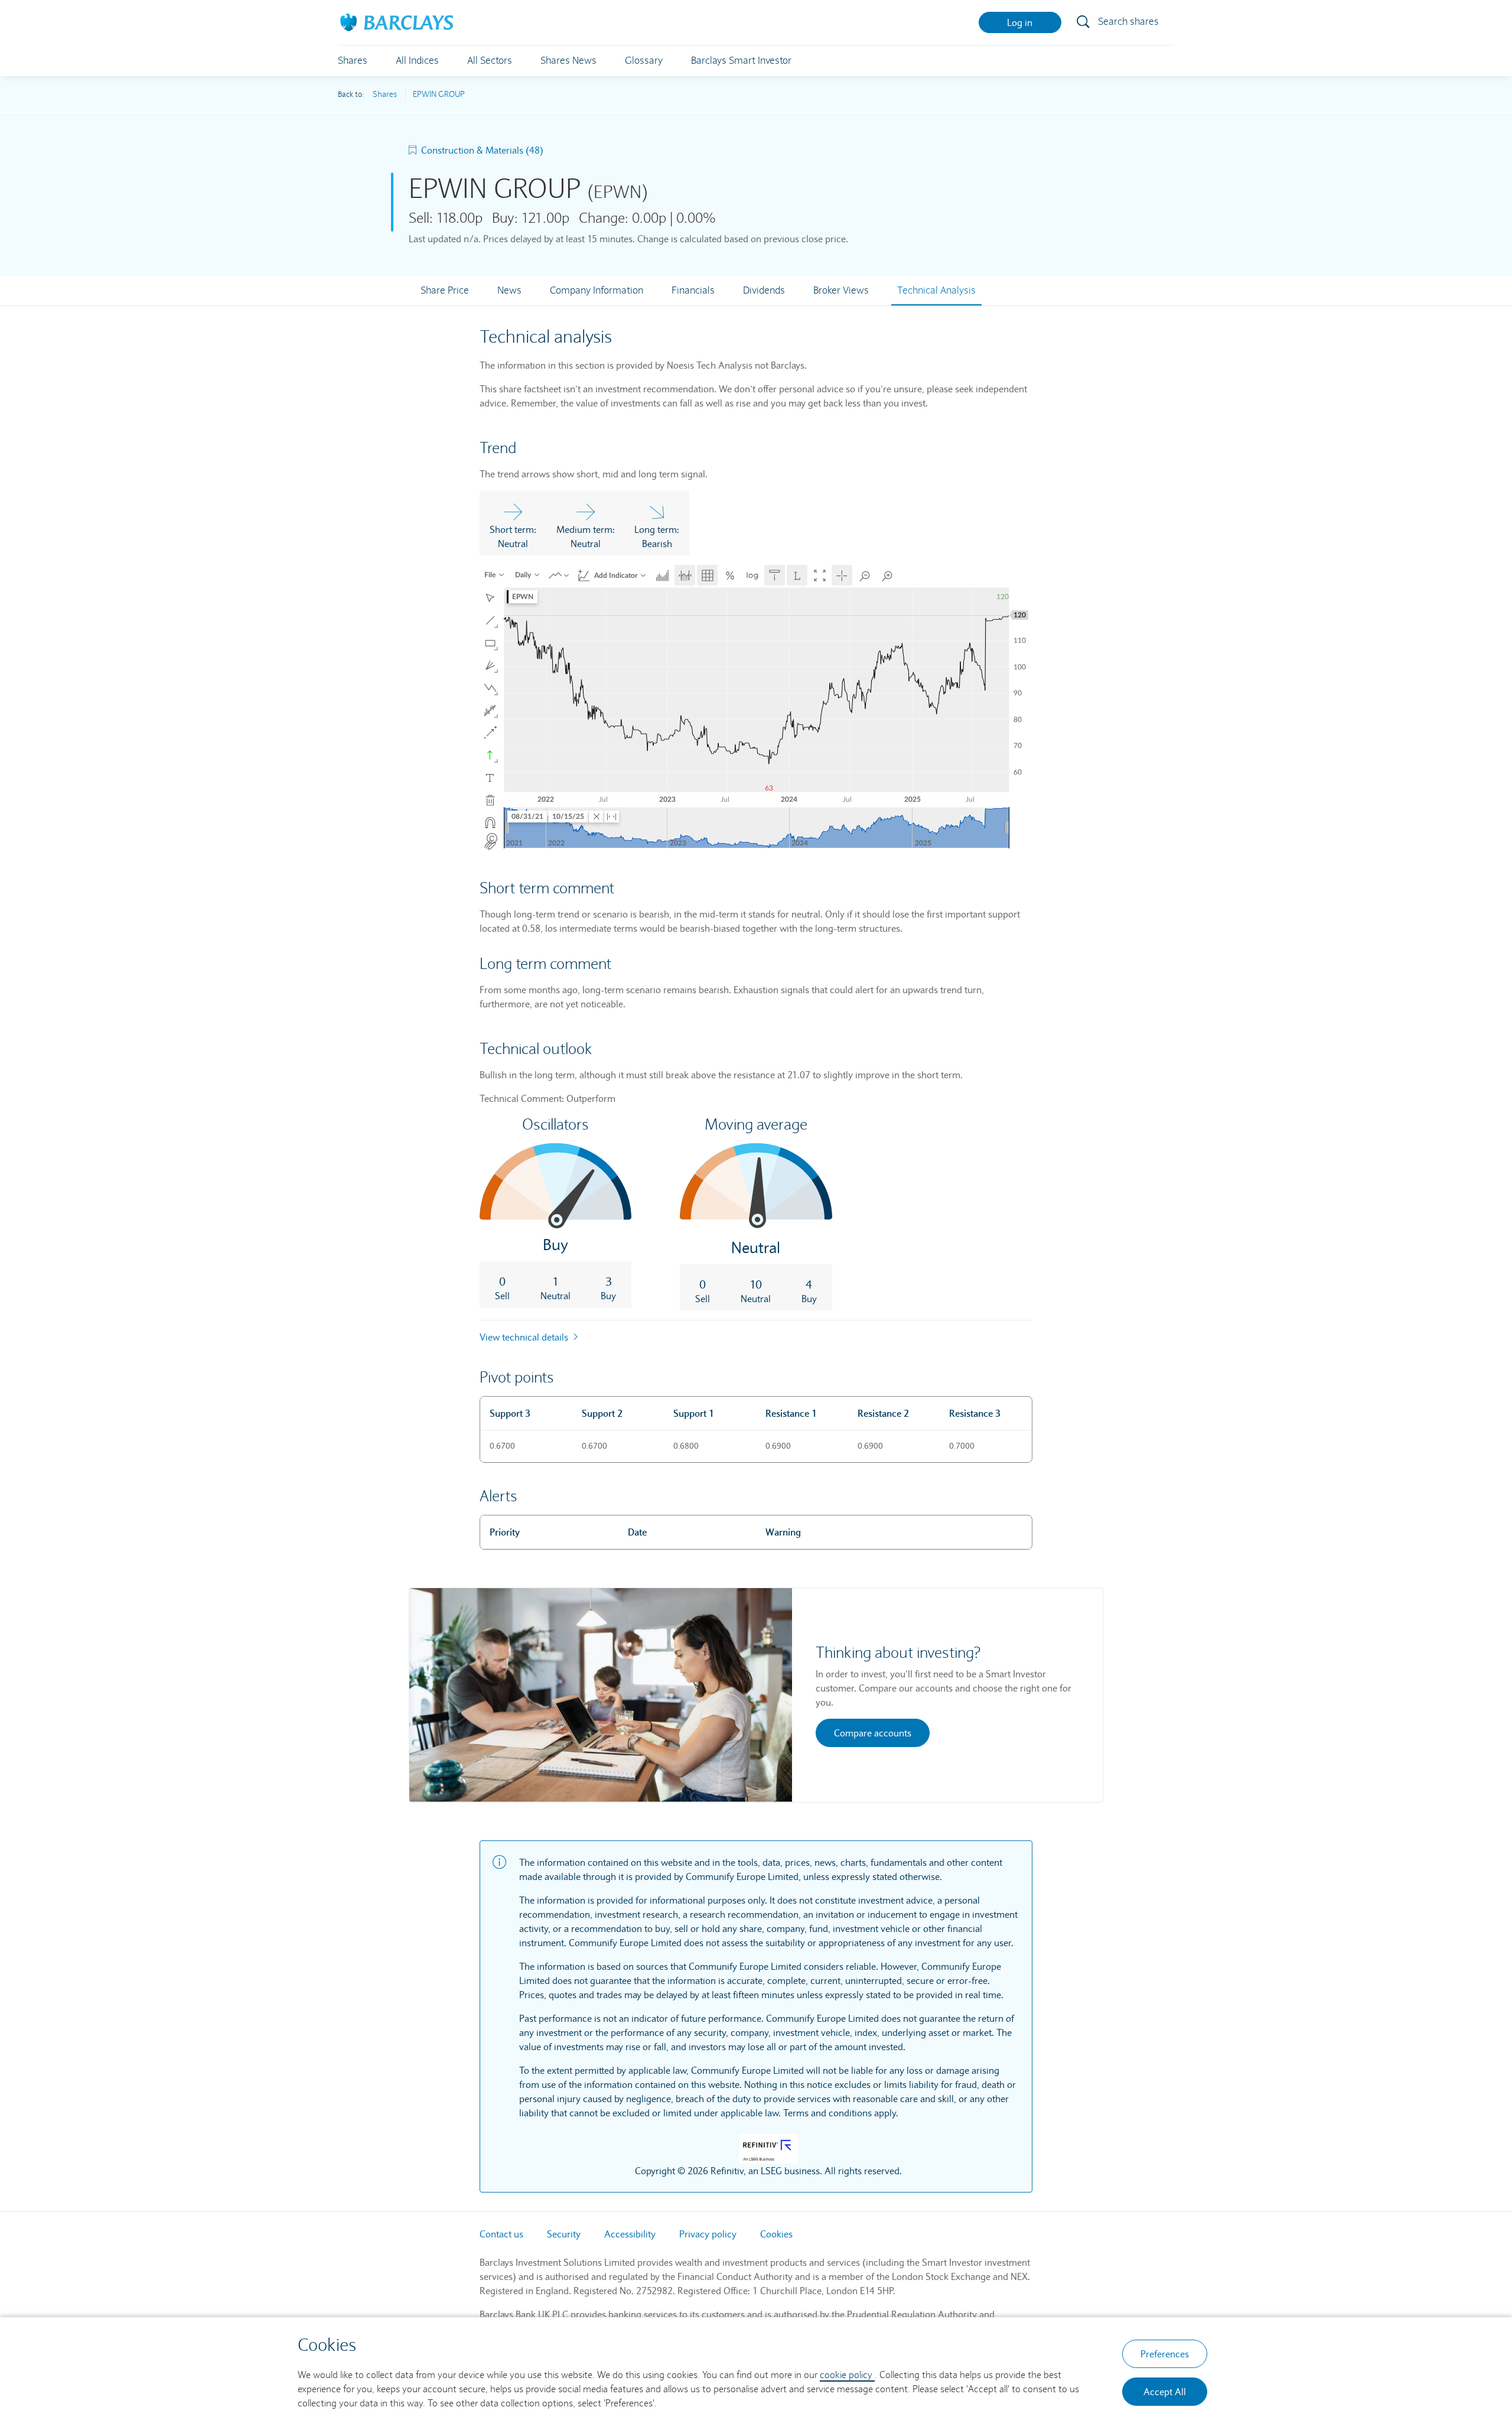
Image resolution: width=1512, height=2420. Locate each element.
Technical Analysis (936, 290)
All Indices (417, 61)
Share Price (445, 290)
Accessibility (630, 2234)
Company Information (597, 290)
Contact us (501, 2234)
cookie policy (847, 2375)
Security (564, 2234)
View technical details (525, 1337)
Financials (693, 290)
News (509, 290)
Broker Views (841, 290)
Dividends (764, 290)
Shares (353, 61)
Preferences (1165, 2354)
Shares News (568, 61)
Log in (1020, 22)
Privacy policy (708, 2234)
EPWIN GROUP (439, 94)
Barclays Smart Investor (741, 61)
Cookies (776, 2234)
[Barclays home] (397, 21)
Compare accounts (873, 1733)
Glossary (644, 61)
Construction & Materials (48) (482, 150)
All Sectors (490, 61)
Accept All (1165, 2392)
